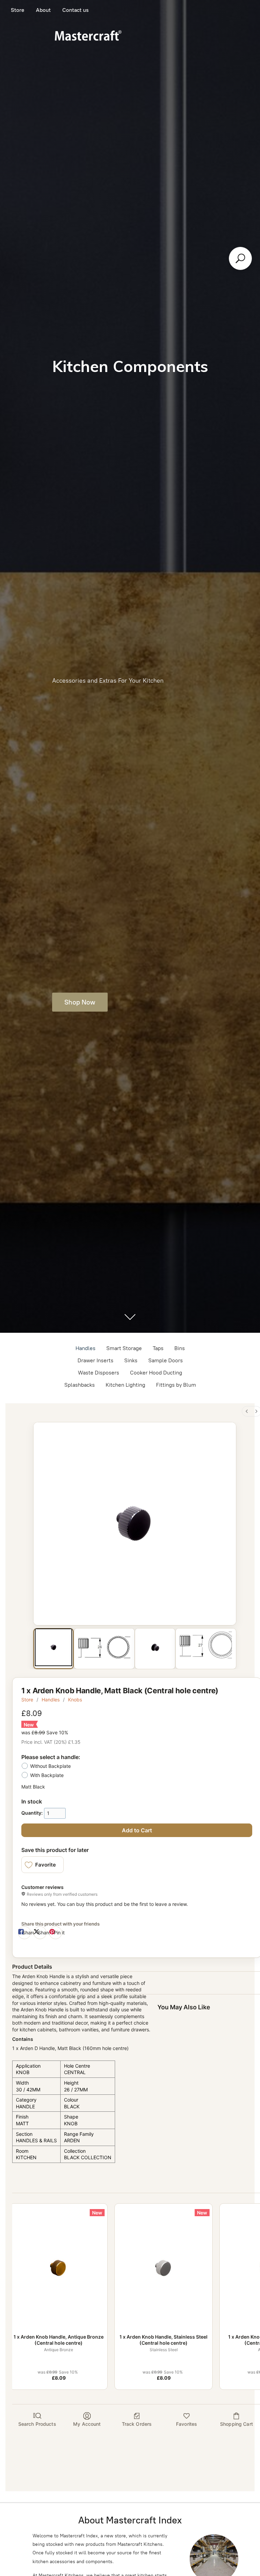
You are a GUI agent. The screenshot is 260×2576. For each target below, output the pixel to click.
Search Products (37, 2424)
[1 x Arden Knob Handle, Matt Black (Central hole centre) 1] (104, 1647)
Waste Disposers (99, 1373)
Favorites (187, 2424)
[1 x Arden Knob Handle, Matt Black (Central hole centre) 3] (206, 1647)
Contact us (75, 10)
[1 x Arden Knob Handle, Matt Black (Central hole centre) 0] (53, 1647)
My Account (87, 2424)
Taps (158, 1348)
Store (18, 10)
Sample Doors (166, 1360)
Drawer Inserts (95, 1360)
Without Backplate (50, 1766)
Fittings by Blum (176, 1385)
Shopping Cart (236, 2424)
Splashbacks (80, 1385)
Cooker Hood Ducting (156, 1373)
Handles (85, 1348)
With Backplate (47, 1775)
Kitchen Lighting (125, 1385)
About (43, 10)
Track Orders (137, 2424)
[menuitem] (247, 1411)
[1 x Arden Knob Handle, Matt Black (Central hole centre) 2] (155, 1647)
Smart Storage (124, 1348)
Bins (180, 1348)
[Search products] (240, 258)
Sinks (131, 1360)
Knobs (75, 1700)
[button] (42, 1865)
